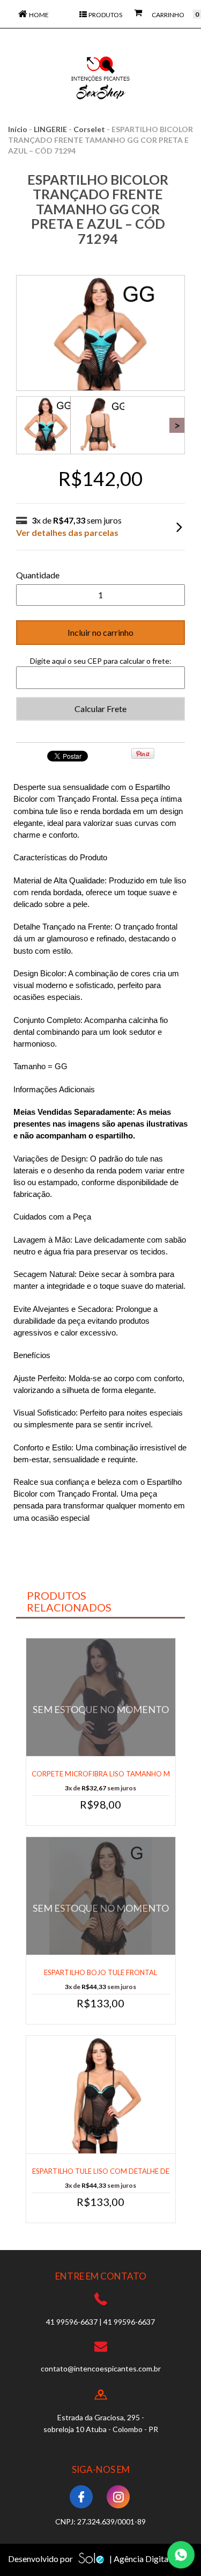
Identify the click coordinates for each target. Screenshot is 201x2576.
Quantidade (38, 575)
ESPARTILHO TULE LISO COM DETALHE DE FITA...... (101, 2176)
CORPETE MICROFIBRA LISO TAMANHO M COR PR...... (101, 1779)
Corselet (89, 129)
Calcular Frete (100, 709)
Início (18, 129)
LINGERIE (50, 129)
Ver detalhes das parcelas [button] (67, 532)
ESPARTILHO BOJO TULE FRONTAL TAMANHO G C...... (100, 1978)
